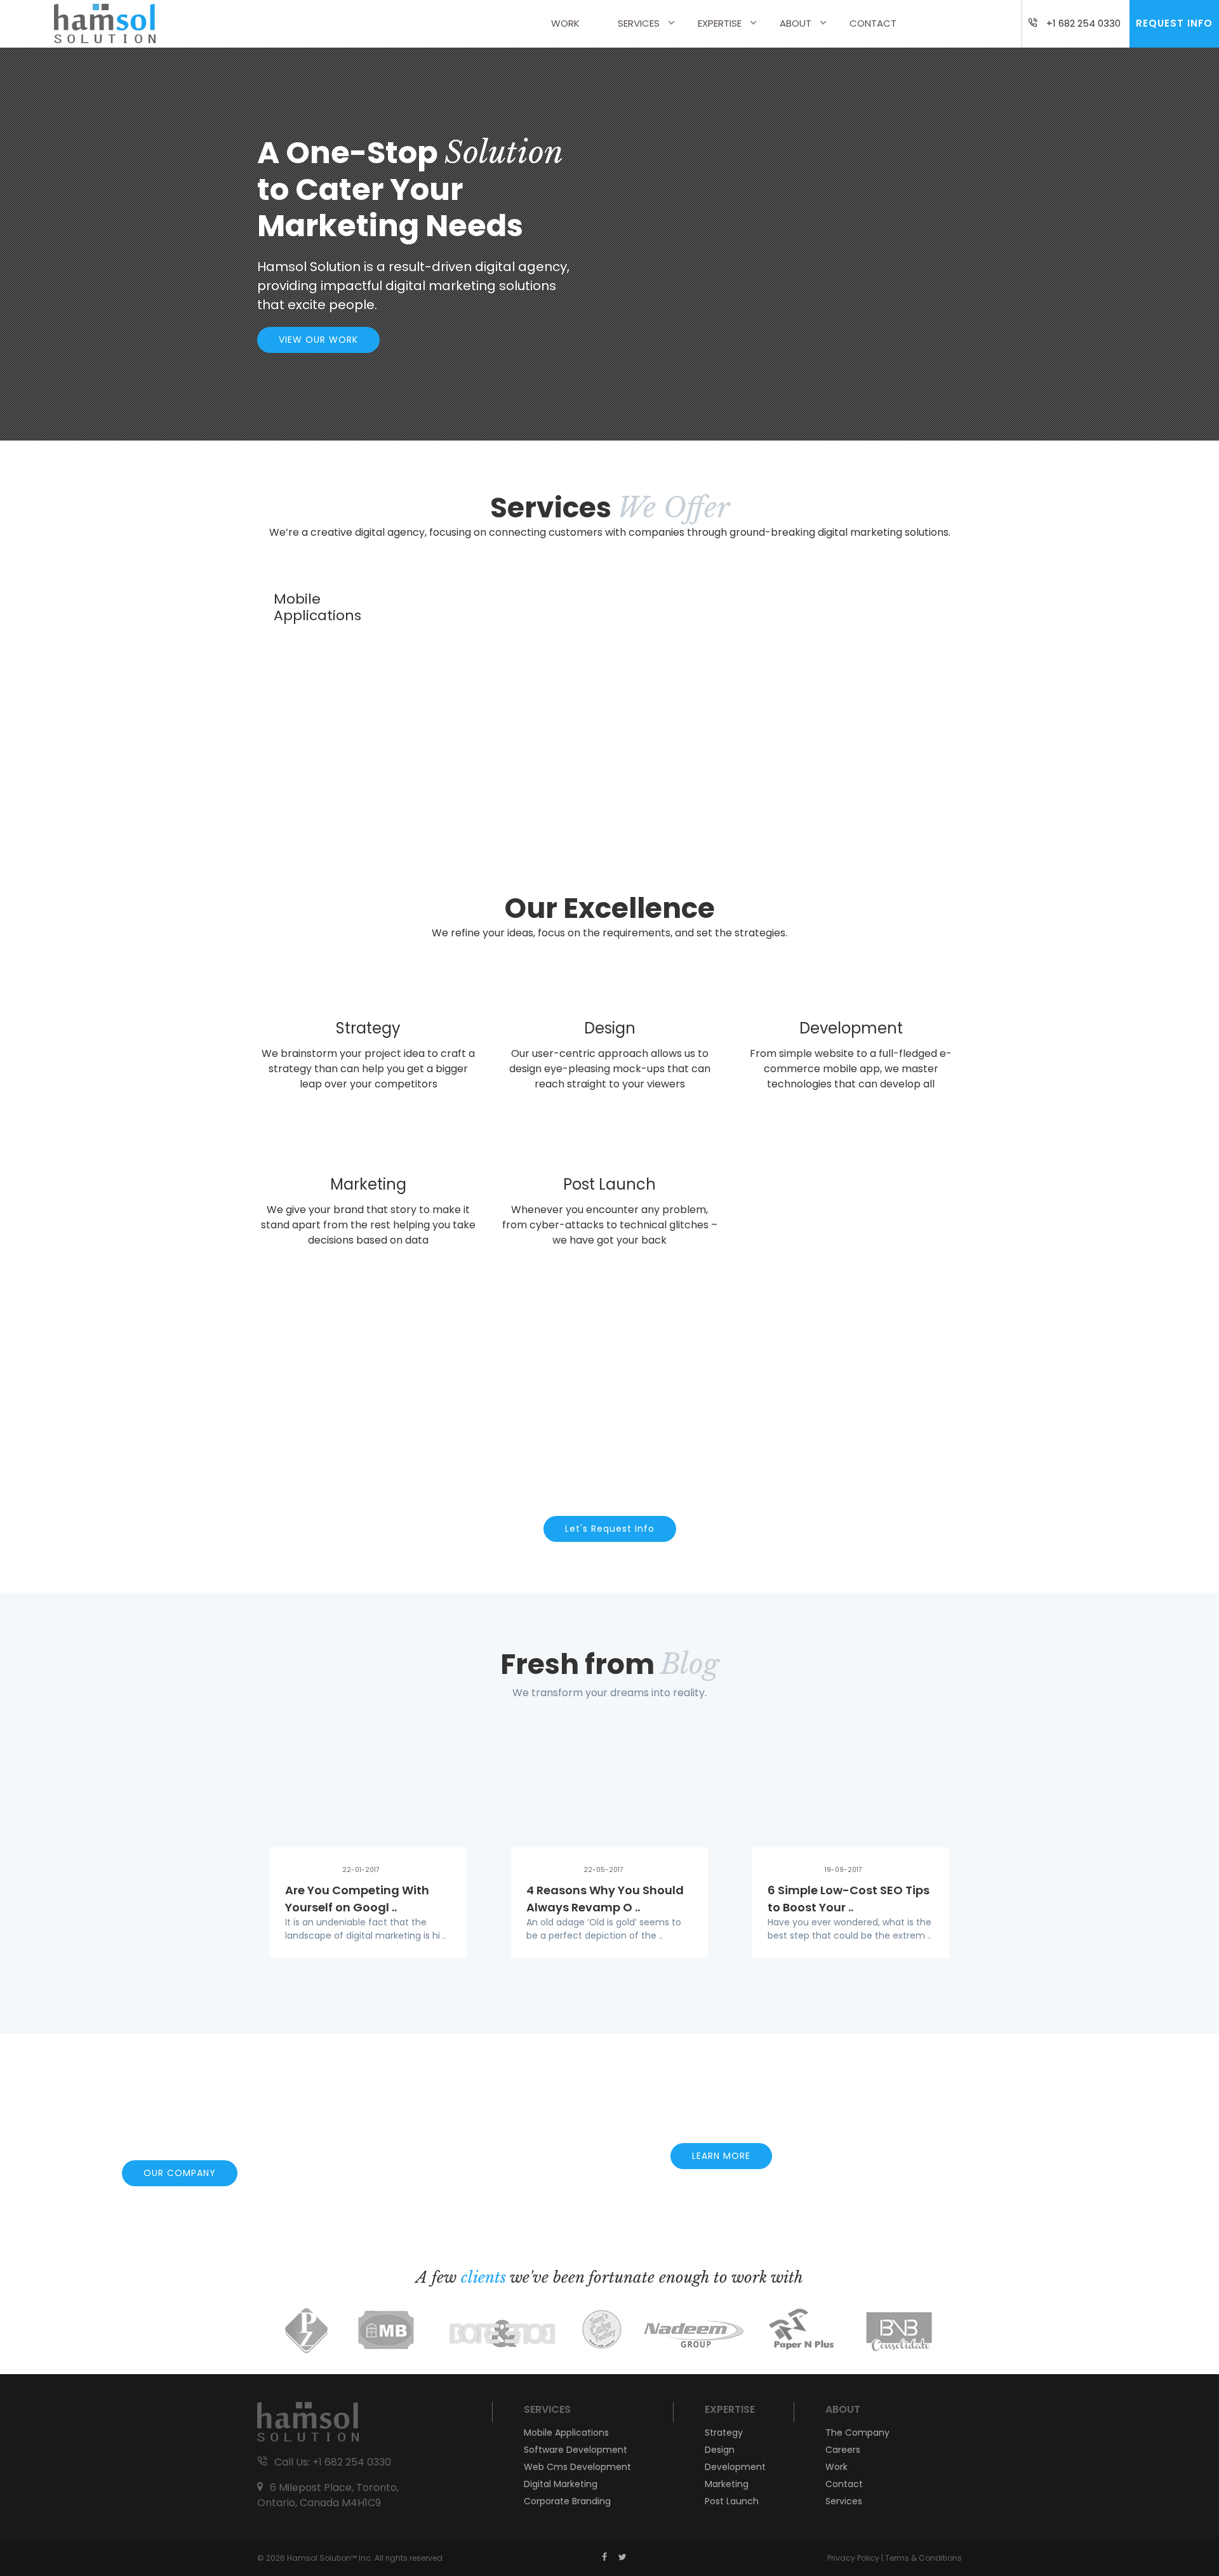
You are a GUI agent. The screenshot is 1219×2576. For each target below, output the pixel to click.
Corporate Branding (567, 2501)
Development (735, 2467)
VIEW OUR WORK (318, 340)
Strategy (724, 2433)
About (796, 23)
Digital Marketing (561, 2484)
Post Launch (732, 2501)
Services (639, 23)
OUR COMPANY (180, 2173)
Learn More (368, 1116)
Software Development (576, 2450)
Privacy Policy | (856, 2558)
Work (565, 23)
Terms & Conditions (923, 2558)
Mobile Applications (566, 2433)
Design (720, 2450)
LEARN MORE (721, 2156)
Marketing (727, 2484)
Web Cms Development (577, 2467)
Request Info (1174, 23)
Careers (843, 2450)
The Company (857, 2433)
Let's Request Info (610, 1529)
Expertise (720, 23)
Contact (873, 23)
